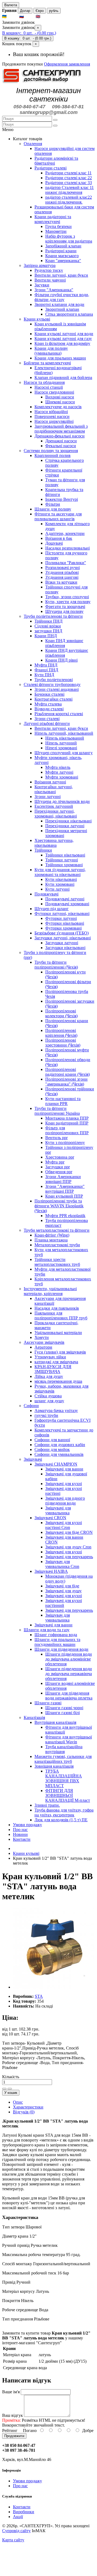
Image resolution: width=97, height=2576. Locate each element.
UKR (13, 17)
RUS (29, 17)
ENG (46, 17)
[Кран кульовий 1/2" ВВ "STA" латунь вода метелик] (53, 1987)
